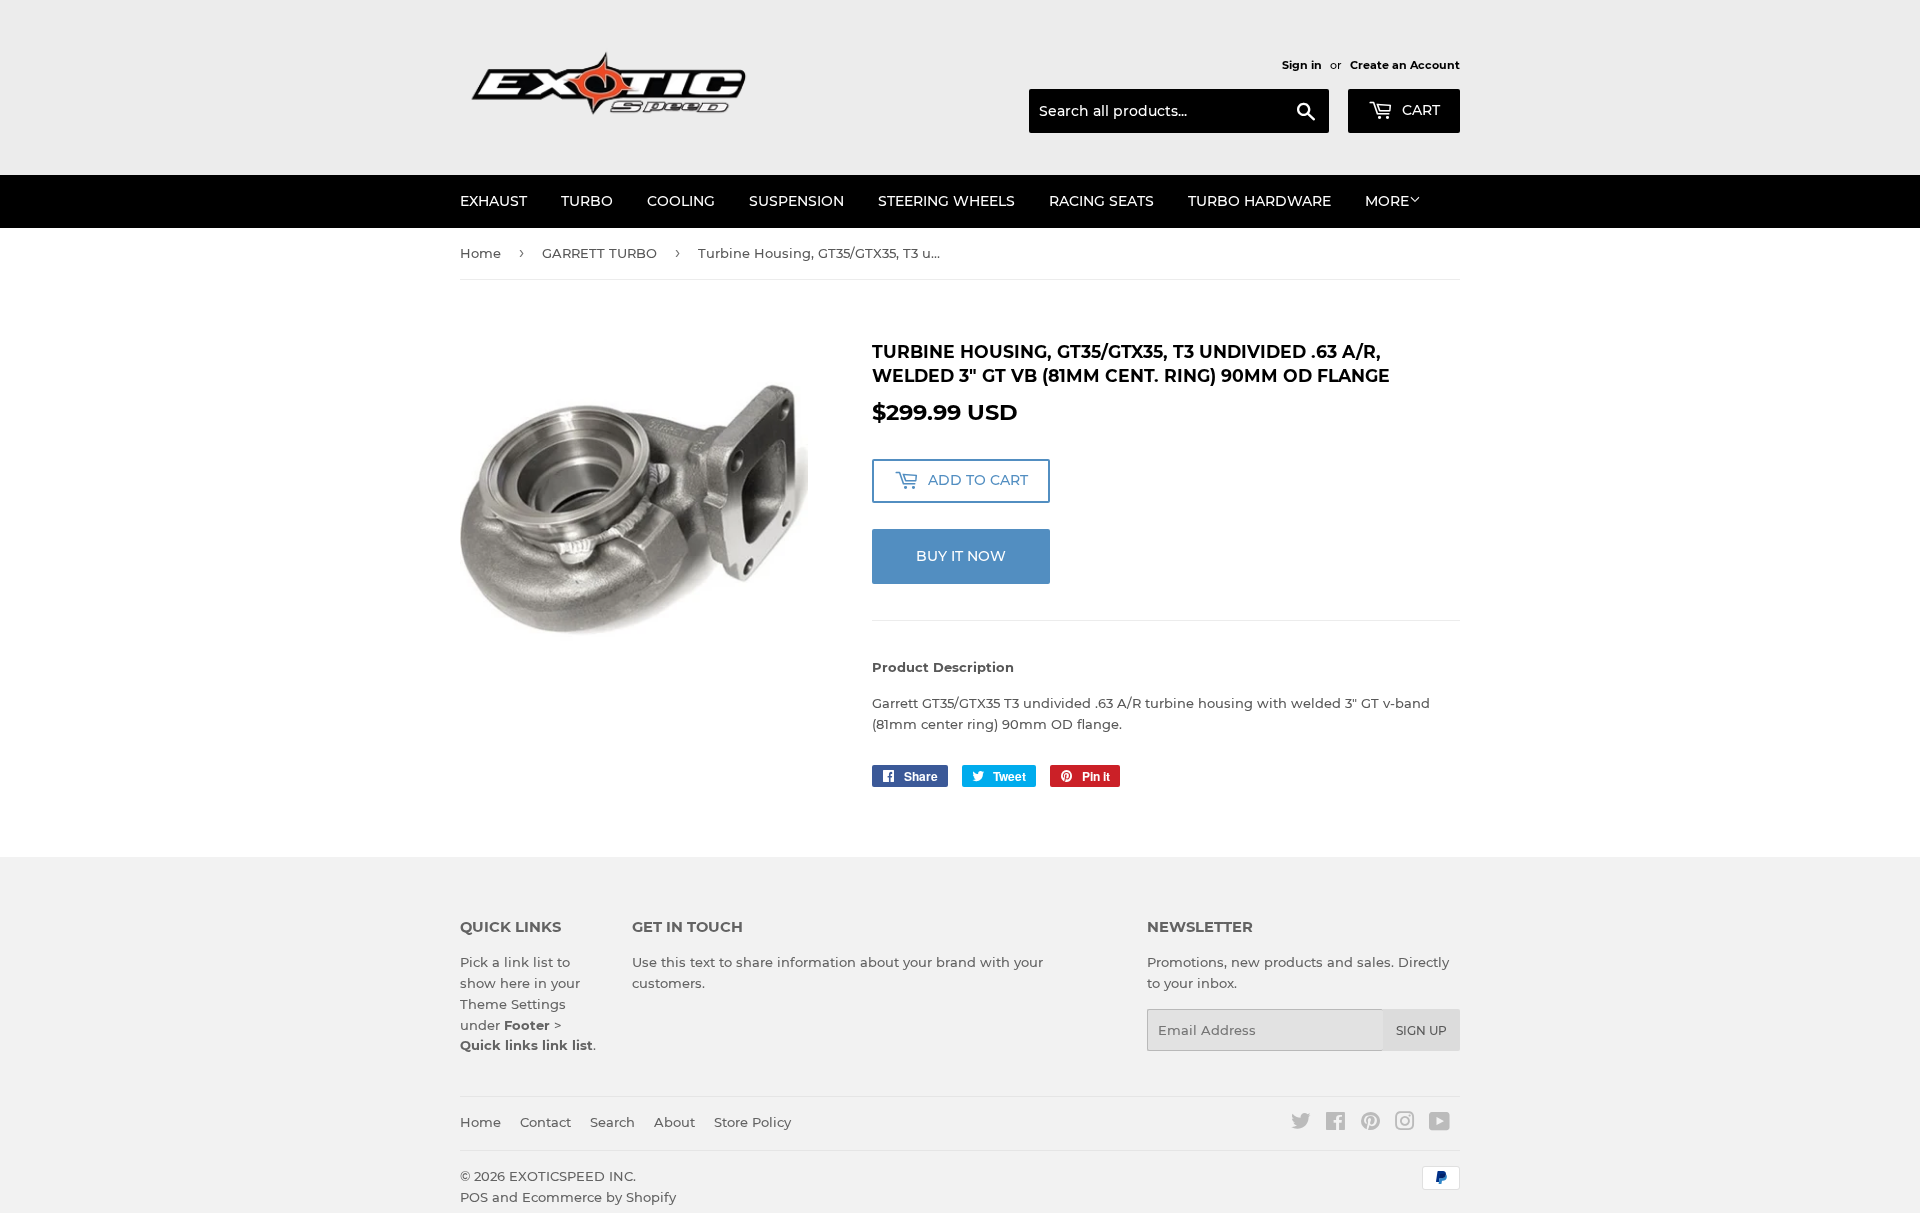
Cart (1419, 110)
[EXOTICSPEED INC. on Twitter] (1301, 1124)
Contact (545, 1122)
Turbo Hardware (1259, 201)
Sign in (1302, 65)
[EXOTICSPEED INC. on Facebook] (1335, 1124)
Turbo (587, 201)
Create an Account (1405, 65)
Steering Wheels (946, 201)
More (1387, 201)
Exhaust (493, 201)
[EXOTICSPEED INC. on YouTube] (1439, 1124)
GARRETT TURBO (599, 253)
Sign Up (1421, 1030)
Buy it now (961, 556)
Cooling (681, 201)
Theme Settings (513, 1004)
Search (612, 1122)
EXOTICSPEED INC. (572, 1176)
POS (474, 1197)
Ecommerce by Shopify (599, 1197)
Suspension (796, 201)
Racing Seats (1101, 201)
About (674, 1122)
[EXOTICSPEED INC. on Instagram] (1405, 1124)
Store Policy (752, 1122)
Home (480, 253)
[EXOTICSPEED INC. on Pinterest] (1370, 1124)
